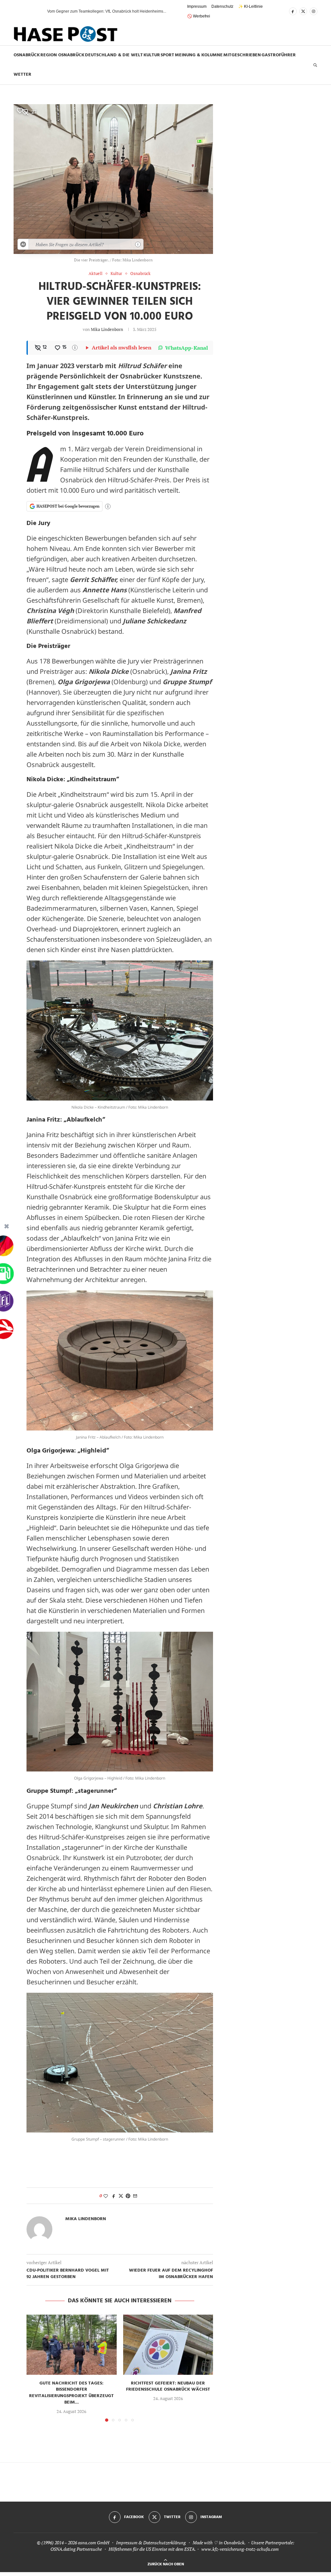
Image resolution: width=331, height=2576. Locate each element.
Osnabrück (27, 55)
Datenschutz (222, 6)
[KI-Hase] (23, 244)
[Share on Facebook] (114, 2196)
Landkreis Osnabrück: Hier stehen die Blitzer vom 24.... (95, 11)
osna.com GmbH (94, 2543)
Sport (167, 55)
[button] (31, 11)
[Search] (315, 65)
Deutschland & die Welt (114, 55)
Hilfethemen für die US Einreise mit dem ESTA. (152, 2549)
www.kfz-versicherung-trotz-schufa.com (240, 2549)
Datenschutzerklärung (165, 2543)
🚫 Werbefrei (199, 16)
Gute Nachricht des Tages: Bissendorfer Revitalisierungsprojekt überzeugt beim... (71, 2393)
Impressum (197, 6)
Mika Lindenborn (107, 329)
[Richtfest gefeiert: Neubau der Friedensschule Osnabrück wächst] (168, 2345)
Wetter (22, 75)
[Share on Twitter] (121, 2196)
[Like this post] (106, 2196)
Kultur (152, 55)
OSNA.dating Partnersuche (76, 2549)
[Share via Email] (135, 2196)
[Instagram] (314, 11)
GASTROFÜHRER (279, 55)
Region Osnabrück (62, 55)
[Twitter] (303, 11)
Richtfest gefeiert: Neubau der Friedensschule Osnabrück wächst (168, 2387)
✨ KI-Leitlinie (251, 6)
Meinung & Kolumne (199, 55)
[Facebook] (293, 11)
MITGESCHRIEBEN (242, 55)
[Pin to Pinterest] (128, 2196)
